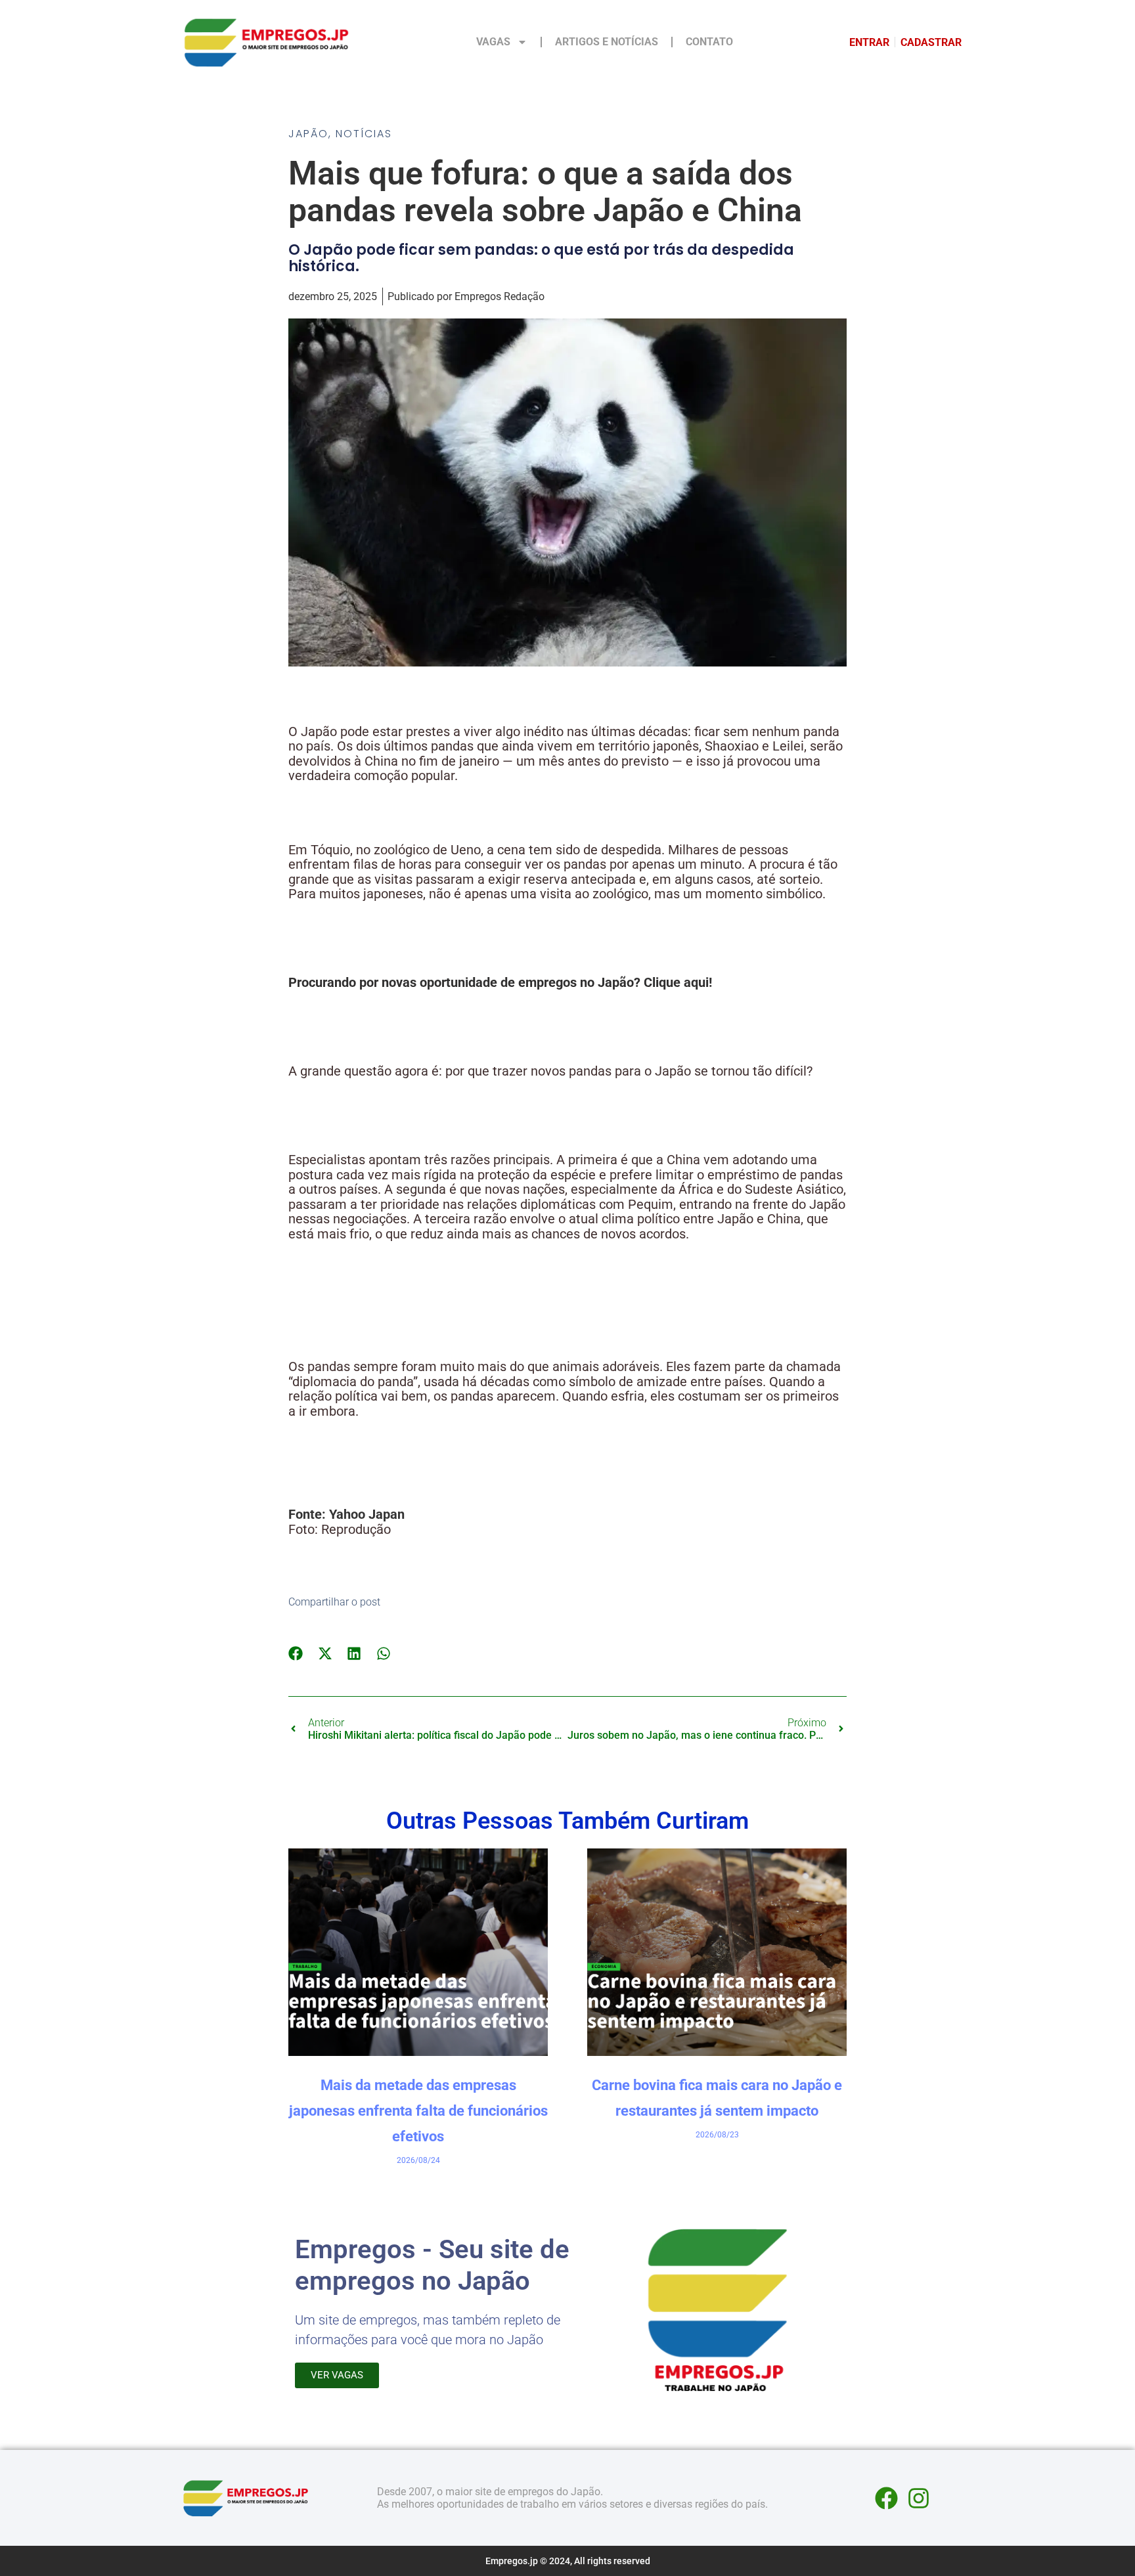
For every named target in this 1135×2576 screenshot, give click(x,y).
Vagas (493, 42)
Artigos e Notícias (607, 42)
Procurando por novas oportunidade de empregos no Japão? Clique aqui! (500, 982)
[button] (296, 1653)
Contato (709, 42)
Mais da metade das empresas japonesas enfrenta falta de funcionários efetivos (418, 2111)
